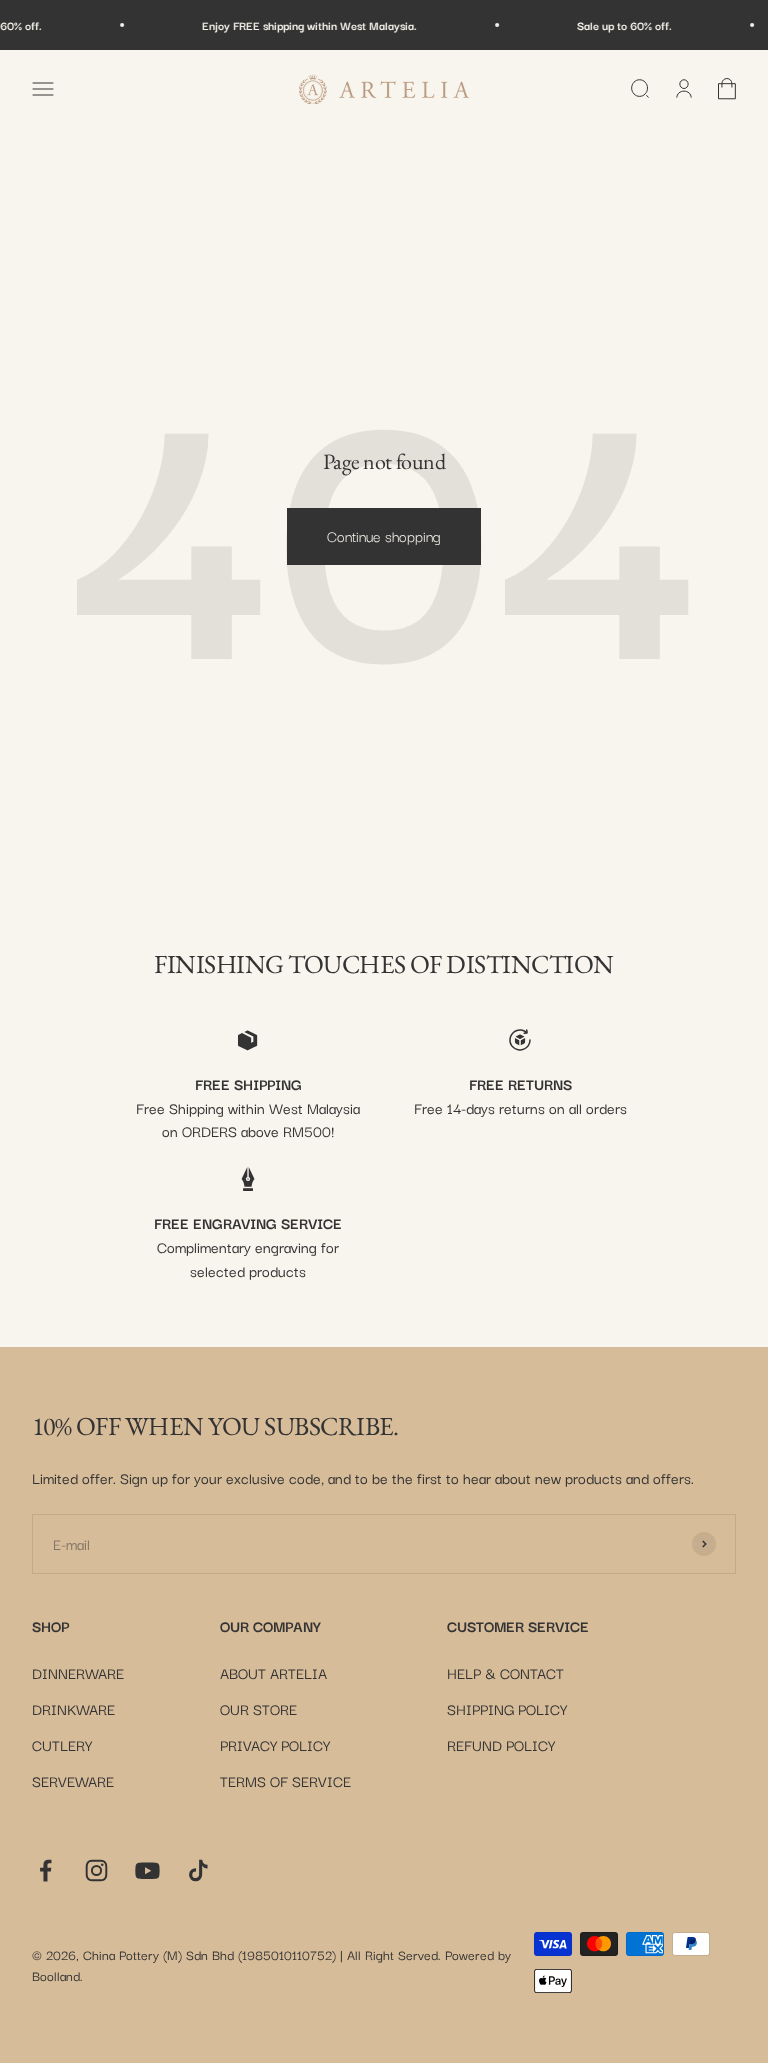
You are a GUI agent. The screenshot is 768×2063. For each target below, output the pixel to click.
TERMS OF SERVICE (285, 1780)
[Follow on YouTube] (147, 1870)
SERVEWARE (73, 1780)
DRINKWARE (73, 1708)
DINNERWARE (78, 1672)
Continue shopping (384, 535)
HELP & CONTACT (505, 1672)
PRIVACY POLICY (275, 1744)
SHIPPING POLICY (507, 1708)
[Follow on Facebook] (45, 1870)
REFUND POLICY (501, 1744)
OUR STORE (258, 1708)
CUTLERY (62, 1744)
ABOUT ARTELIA (273, 1672)
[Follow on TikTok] (198, 1870)
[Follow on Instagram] (96, 1870)
